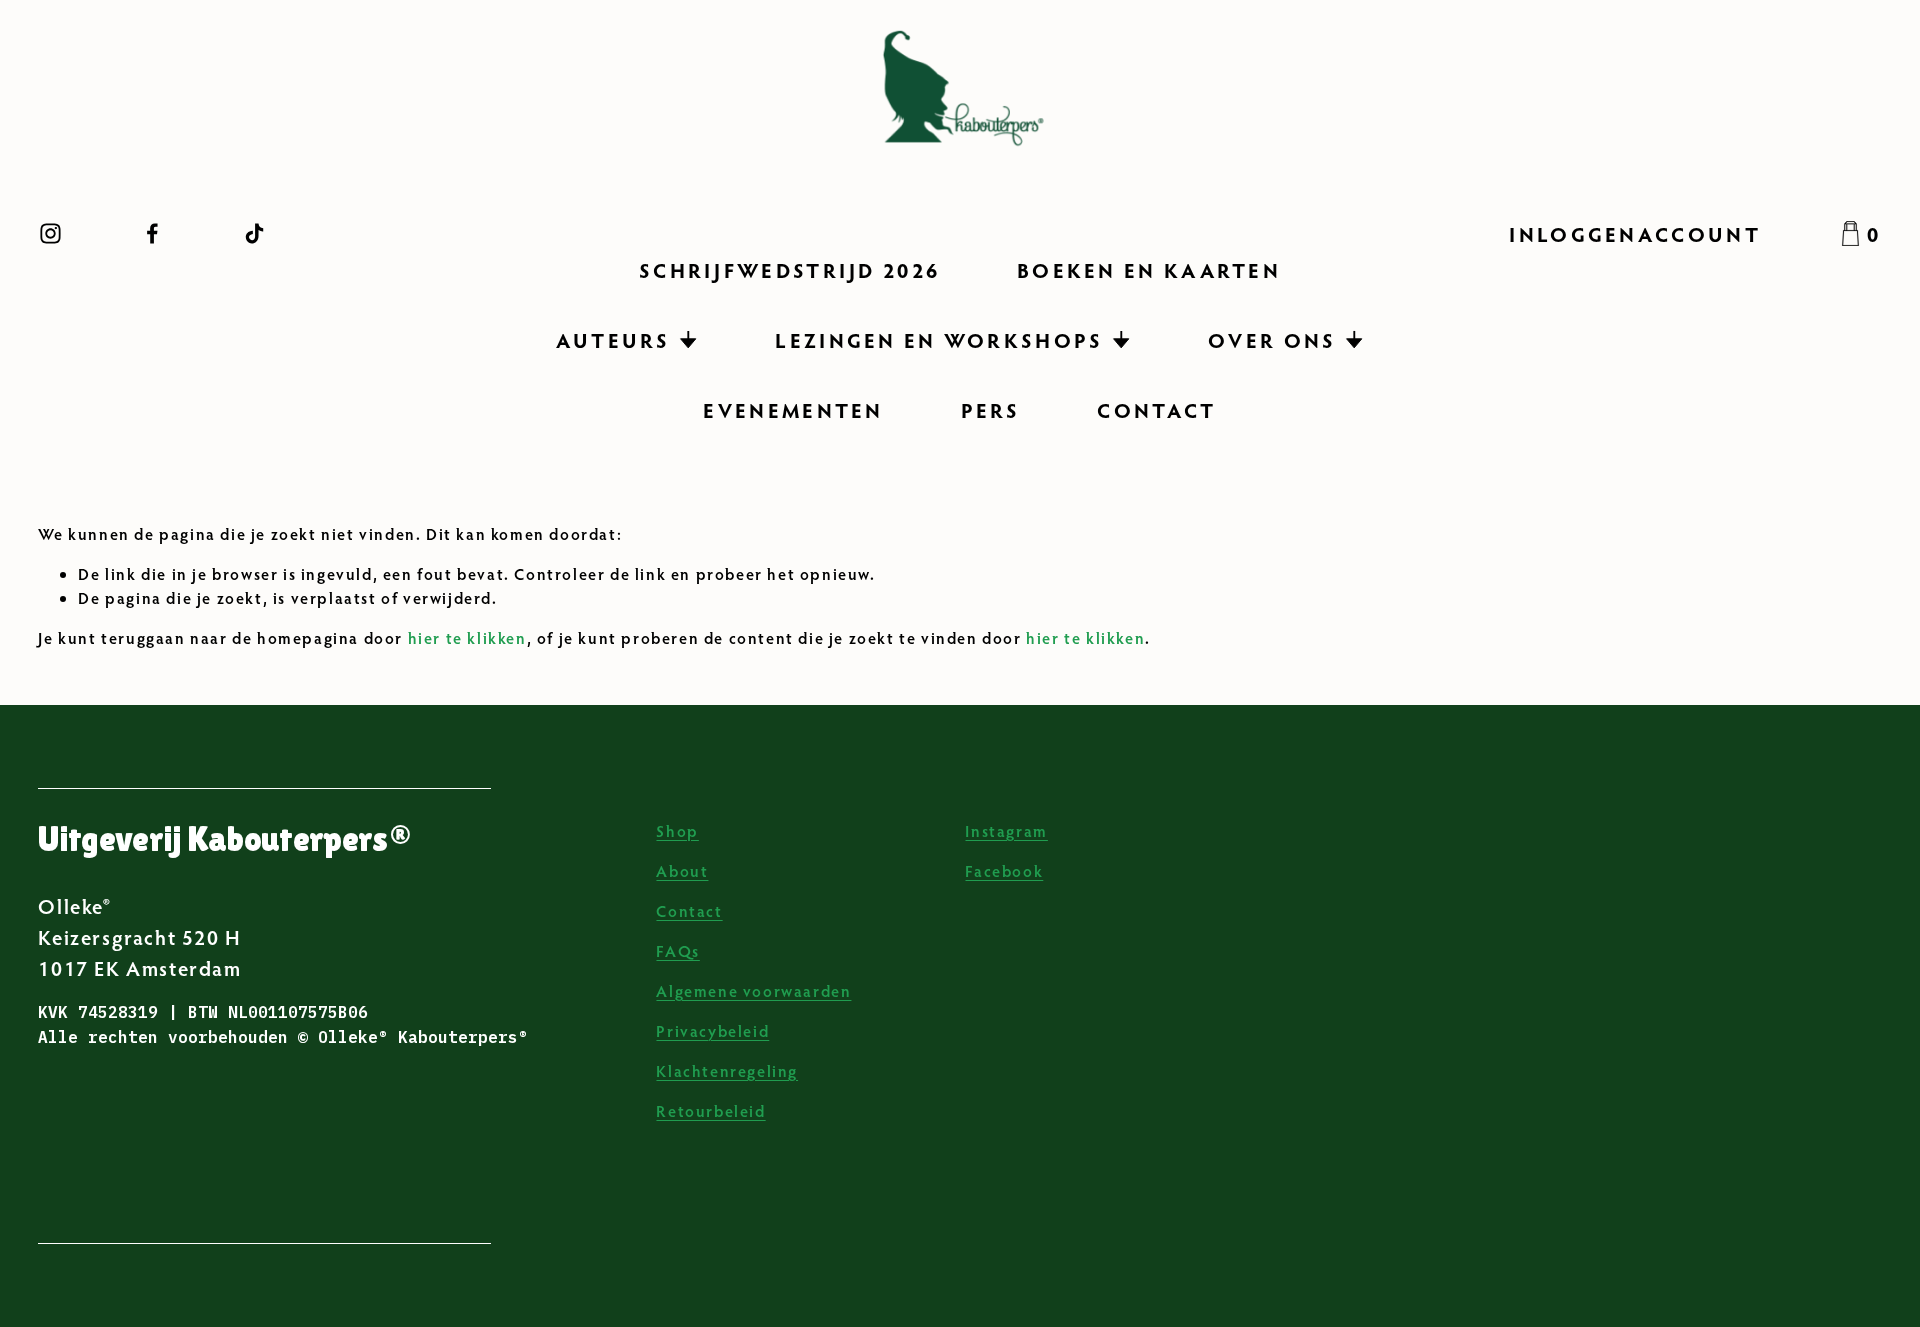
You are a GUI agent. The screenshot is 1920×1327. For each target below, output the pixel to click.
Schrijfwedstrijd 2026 (789, 269)
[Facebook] (152, 233)
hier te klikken (467, 637)
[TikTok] (254, 233)
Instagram (1006, 830)
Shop (677, 830)
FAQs (677, 950)
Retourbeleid (710, 1110)
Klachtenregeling (727, 1070)
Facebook (1004, 870)
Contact (1156, 409)
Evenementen (793, 409)
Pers (991, 409)
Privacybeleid (712, 1030)
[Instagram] (50, 233)
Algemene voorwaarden (753, 990)
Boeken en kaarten (1149, 269)
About (682, 870)
